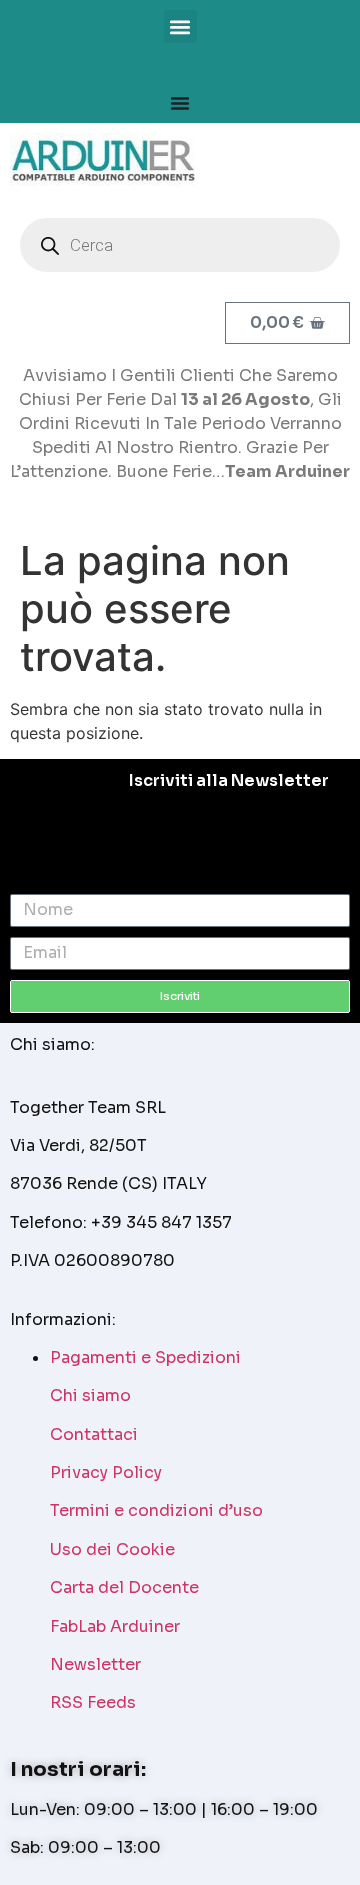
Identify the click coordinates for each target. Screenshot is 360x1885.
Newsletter (95, 1664)
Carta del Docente (124, 1587)
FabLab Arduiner (115, 1626)
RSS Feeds (93, 1702)
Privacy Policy (106, 1472)
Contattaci (94, 1434)
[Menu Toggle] (180, 103)
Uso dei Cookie (112, 1549)
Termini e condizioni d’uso (156, 1510)
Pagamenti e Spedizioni (145, 1357)
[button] (180, 26)
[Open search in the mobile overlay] (180, 245)
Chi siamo (90, 1395)
